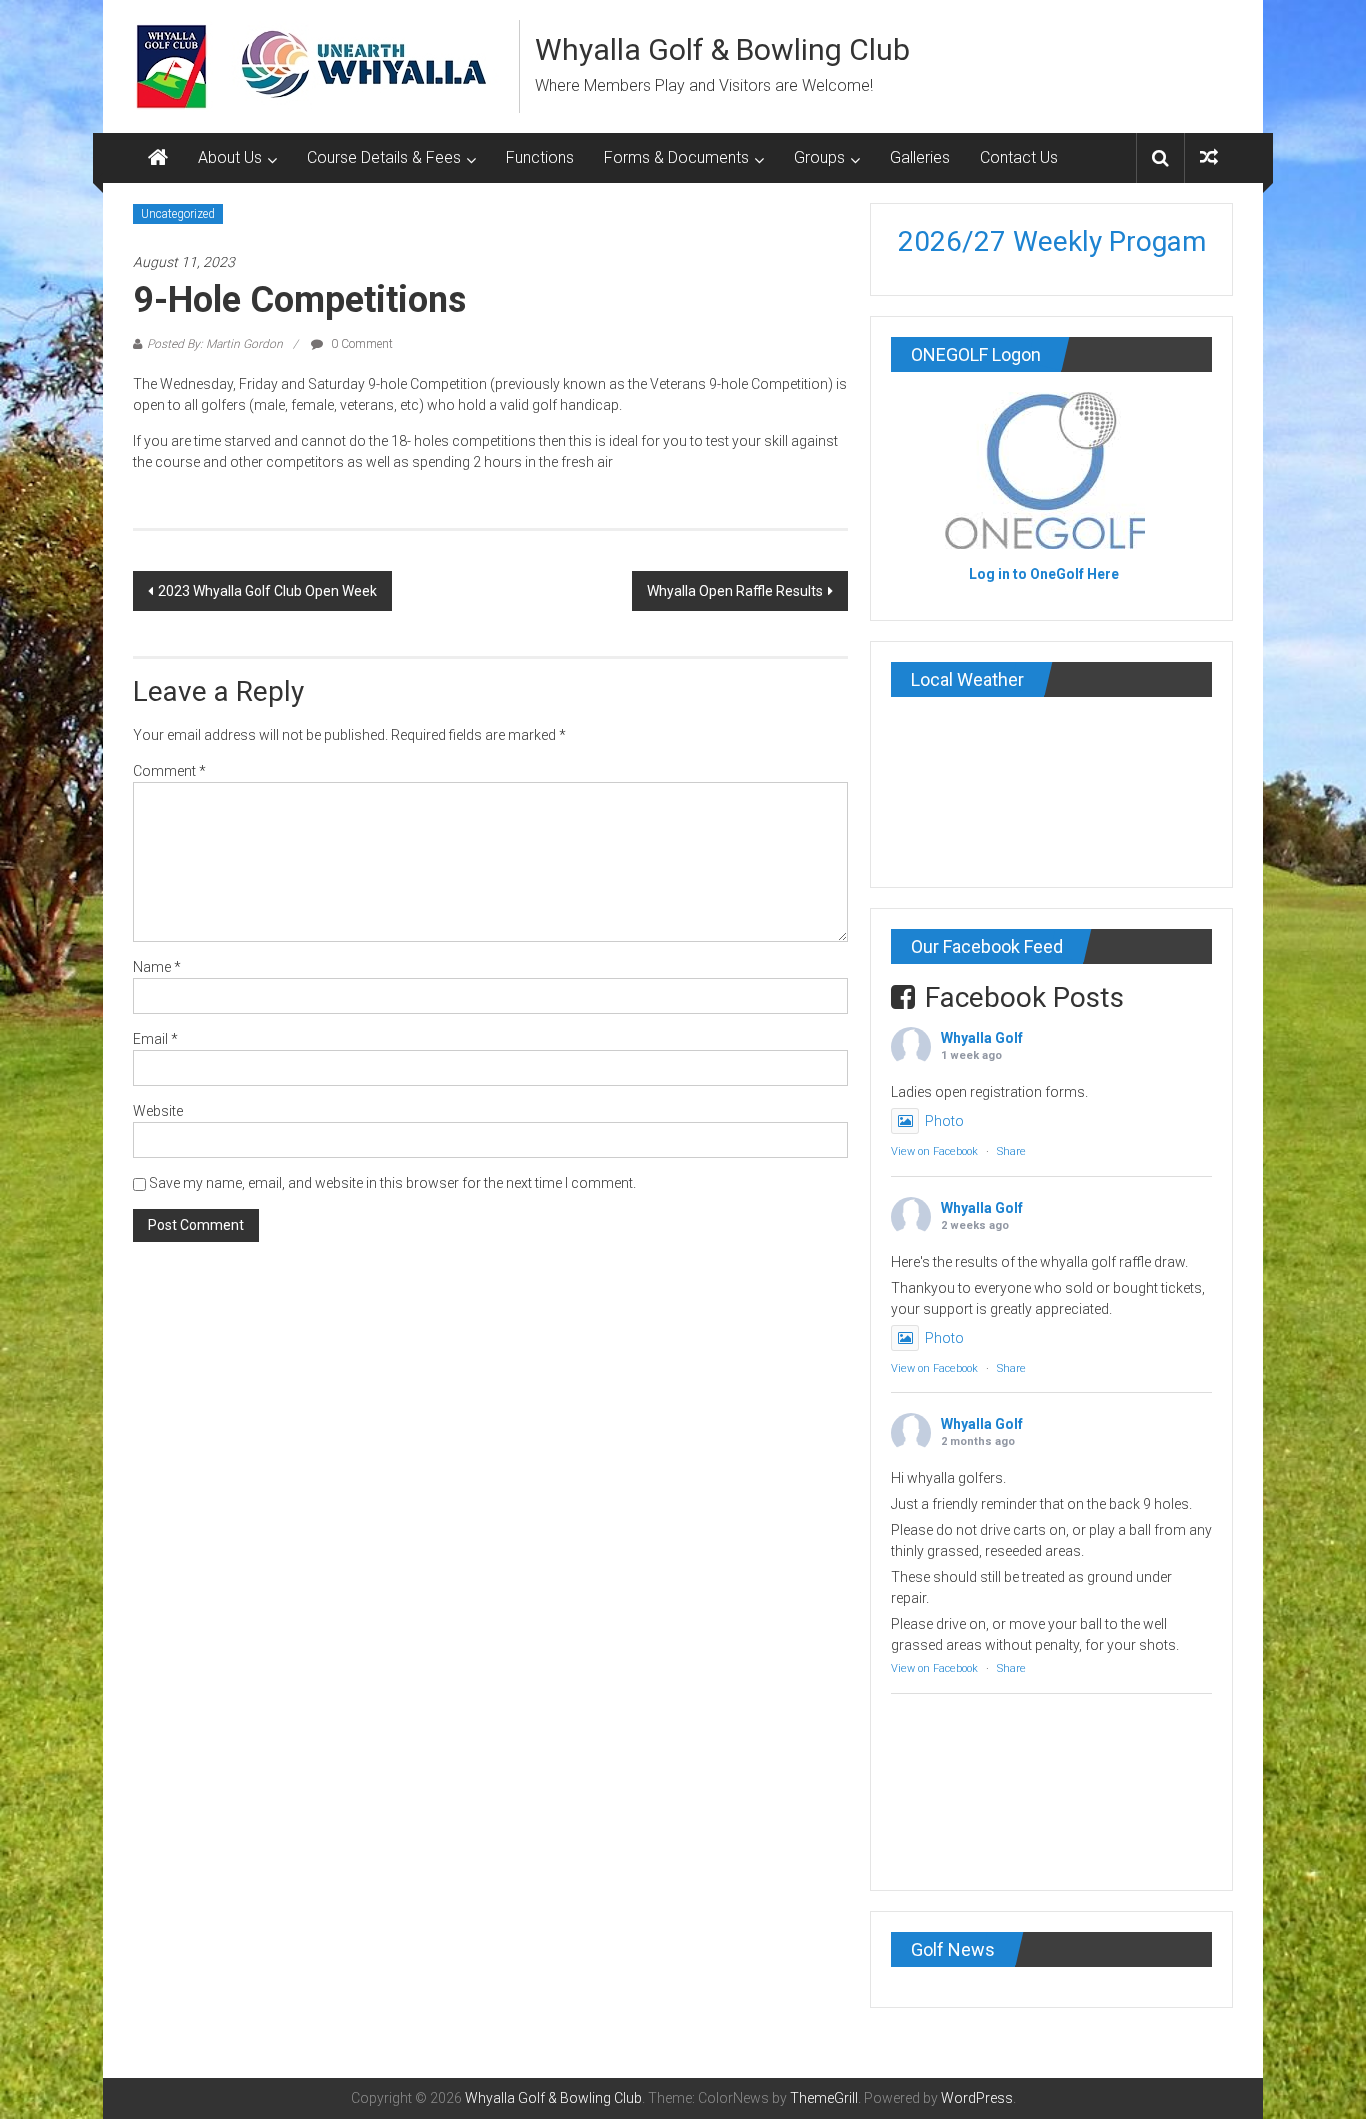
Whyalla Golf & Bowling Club (722, 49)
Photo (944, 1121)
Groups (819, 157)
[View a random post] (1209, 157)
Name (157, 967)
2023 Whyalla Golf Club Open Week (267, 591)
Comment (169, 771)
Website (158, 1111)
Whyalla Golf (982, 1038)
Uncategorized (178, 214)
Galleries (920, 157)
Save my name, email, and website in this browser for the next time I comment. (392, 1183)
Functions (540, 157)
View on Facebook (934, 1151)
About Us (230, 157)
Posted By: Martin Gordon (215, 344)
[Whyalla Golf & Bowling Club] (158, 158)
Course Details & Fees (384, 157)
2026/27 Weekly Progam (1052, 241)
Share (1011, 1151)
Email (155, 1039)
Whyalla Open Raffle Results (735, 591)
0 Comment (360, 344)
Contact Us (1019, 157)
